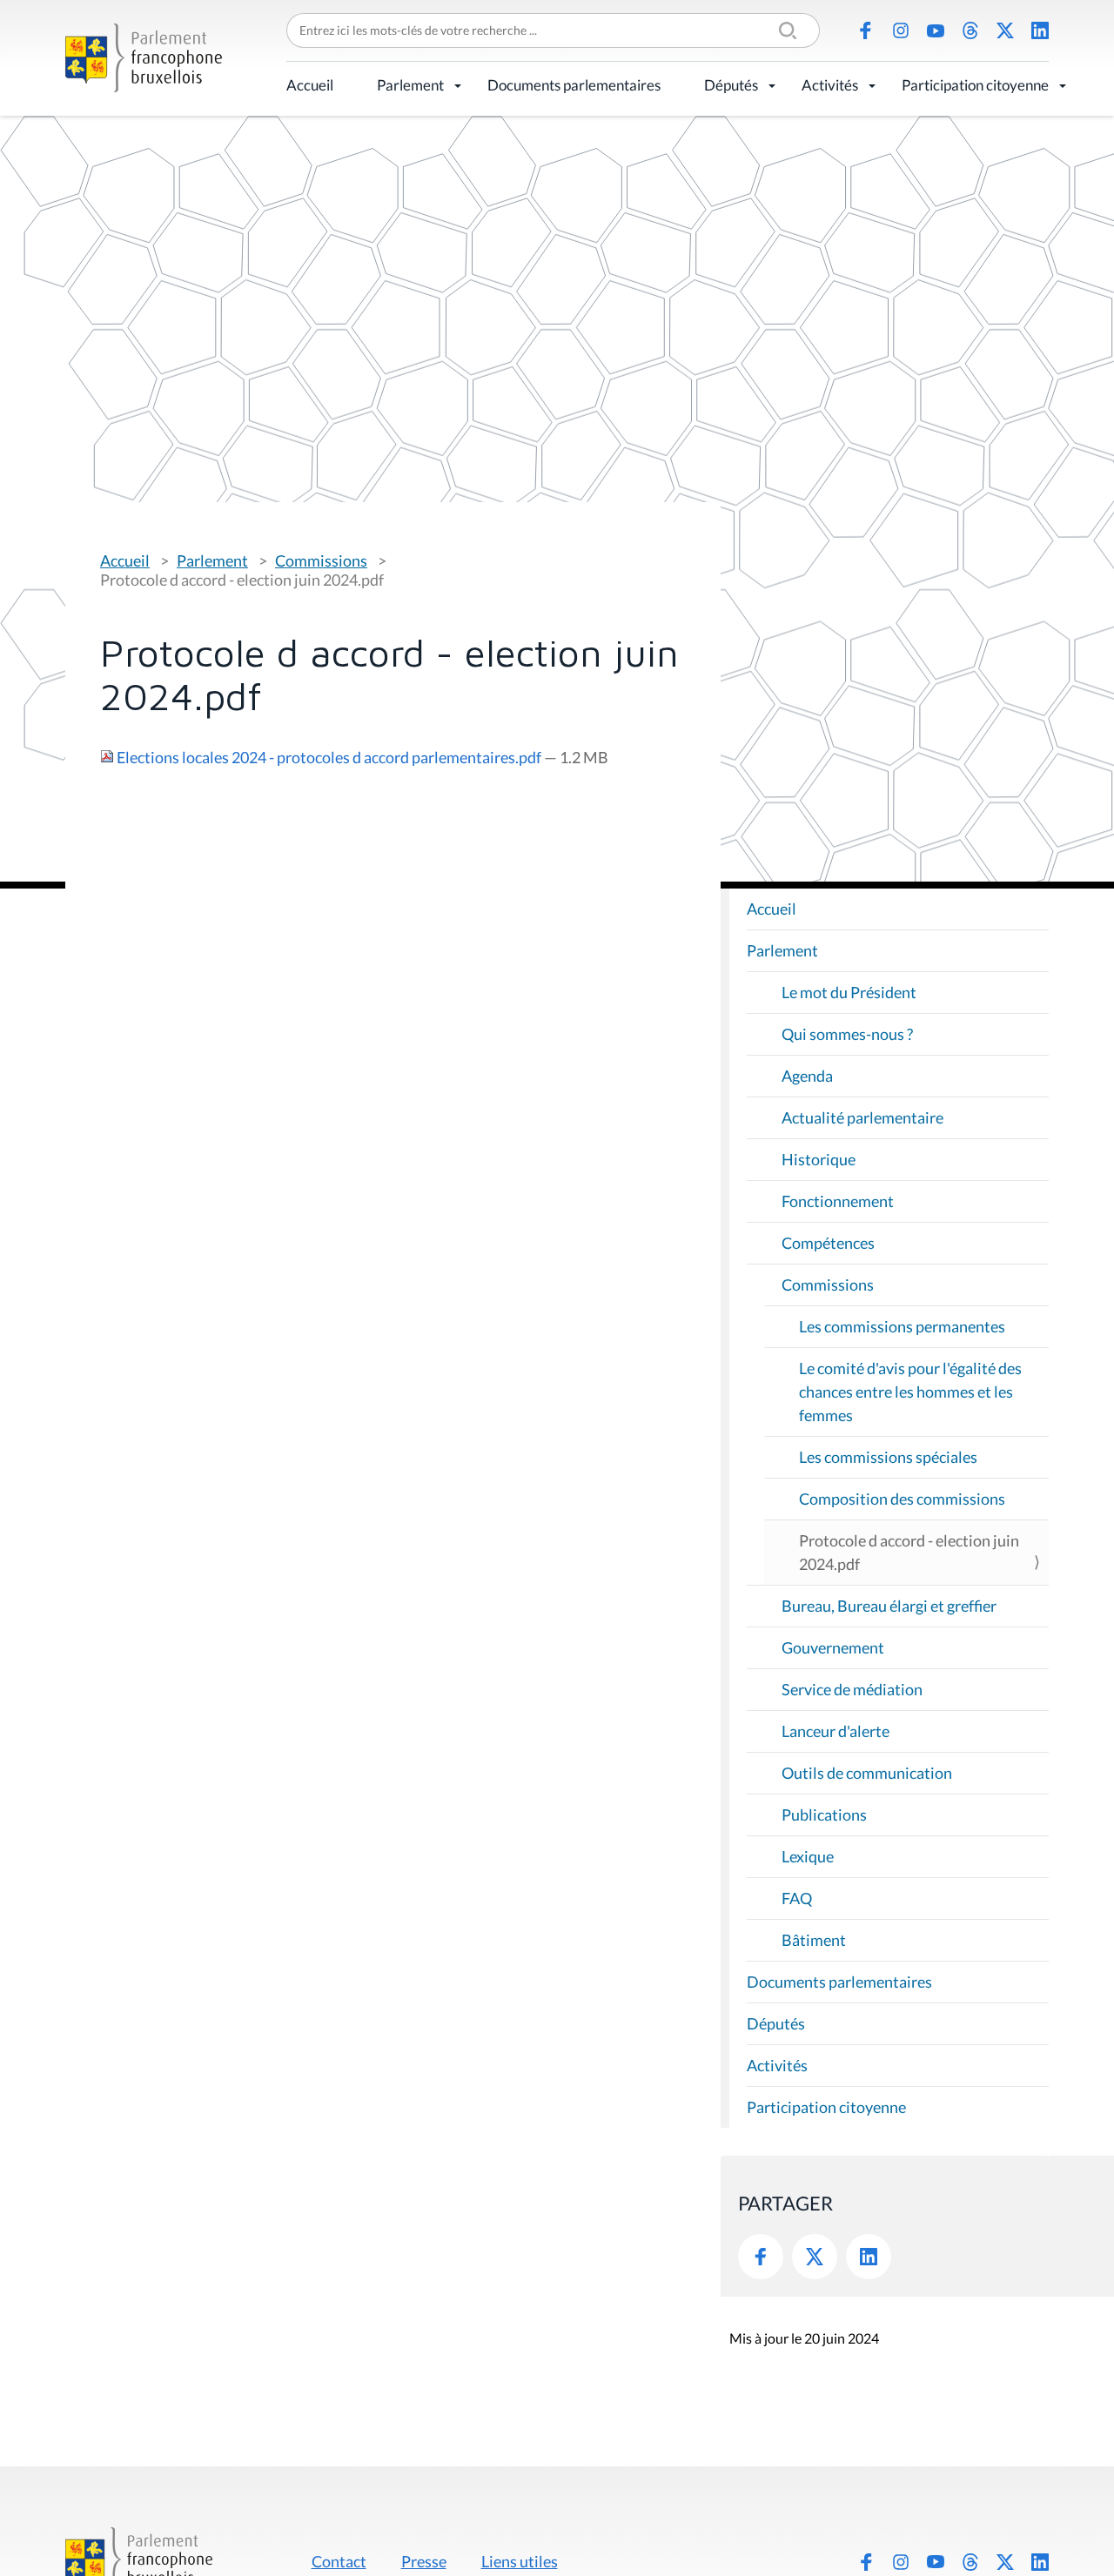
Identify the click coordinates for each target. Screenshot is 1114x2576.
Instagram (901, 30)
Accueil (310, 85)
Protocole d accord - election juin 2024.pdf (909, 1552)
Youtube (936, 30)
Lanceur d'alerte (835, 1731)
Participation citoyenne (975, 85)
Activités (830, 85)
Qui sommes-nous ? (847, 1034)
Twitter (815, 2257)
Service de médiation (852, 1689)
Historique (819, 1159)
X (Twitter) (1005, 30)
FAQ (797, 1898)
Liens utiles (520, 2561)
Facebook (866, 30)
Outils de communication (867, 1773)
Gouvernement (833, 1647)
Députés (731, 85)
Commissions (321, 560)
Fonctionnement (838, 1201)
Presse (424, 2561)
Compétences (828, 1243)
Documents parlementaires (574, 85)
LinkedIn (1040, 30)
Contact (339, 2561)
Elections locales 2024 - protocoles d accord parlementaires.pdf (329, 757)
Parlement (410, 85)
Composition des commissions (902, 1499)
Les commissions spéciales (888, 1457)
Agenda (807, 1076)
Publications (824, 1815)
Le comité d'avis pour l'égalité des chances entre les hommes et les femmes (910, 1392)
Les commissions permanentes (902, 1326)
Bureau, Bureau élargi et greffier (889, 1606)
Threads (970, 30)
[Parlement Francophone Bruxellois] (144, 58)
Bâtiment (814, 1940)
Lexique (808, 1856)
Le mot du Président (849, 992)
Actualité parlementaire (862, 1117)
